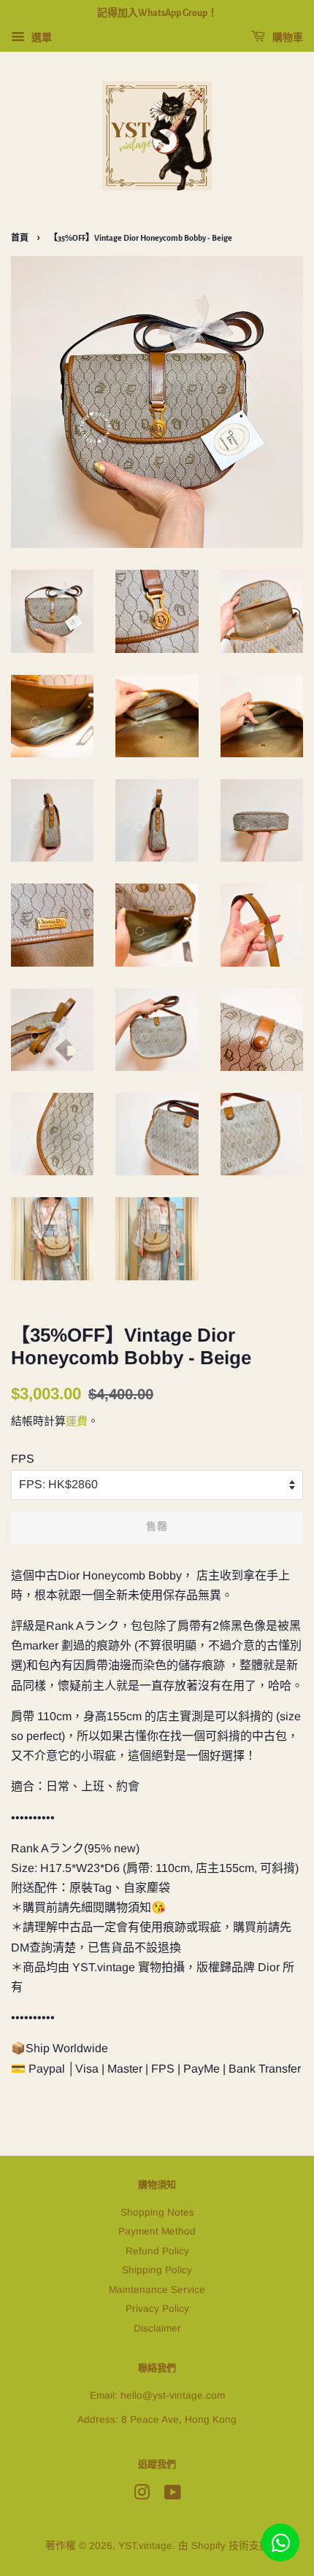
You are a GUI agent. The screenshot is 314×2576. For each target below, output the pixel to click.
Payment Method (157, 2231)
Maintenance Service (157, 2290)
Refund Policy (157, 2251)
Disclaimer (157, 2328)
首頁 (20, 238)
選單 (40, 37)
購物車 (287, 38)
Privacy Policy (157, 2309)
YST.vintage (145, 2546)
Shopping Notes (157, 2212)
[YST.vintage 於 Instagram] (142, 2495)
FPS (23, 1459)
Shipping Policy (157, 2270)
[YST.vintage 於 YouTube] (173, 2495)
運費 (77, 1421)
